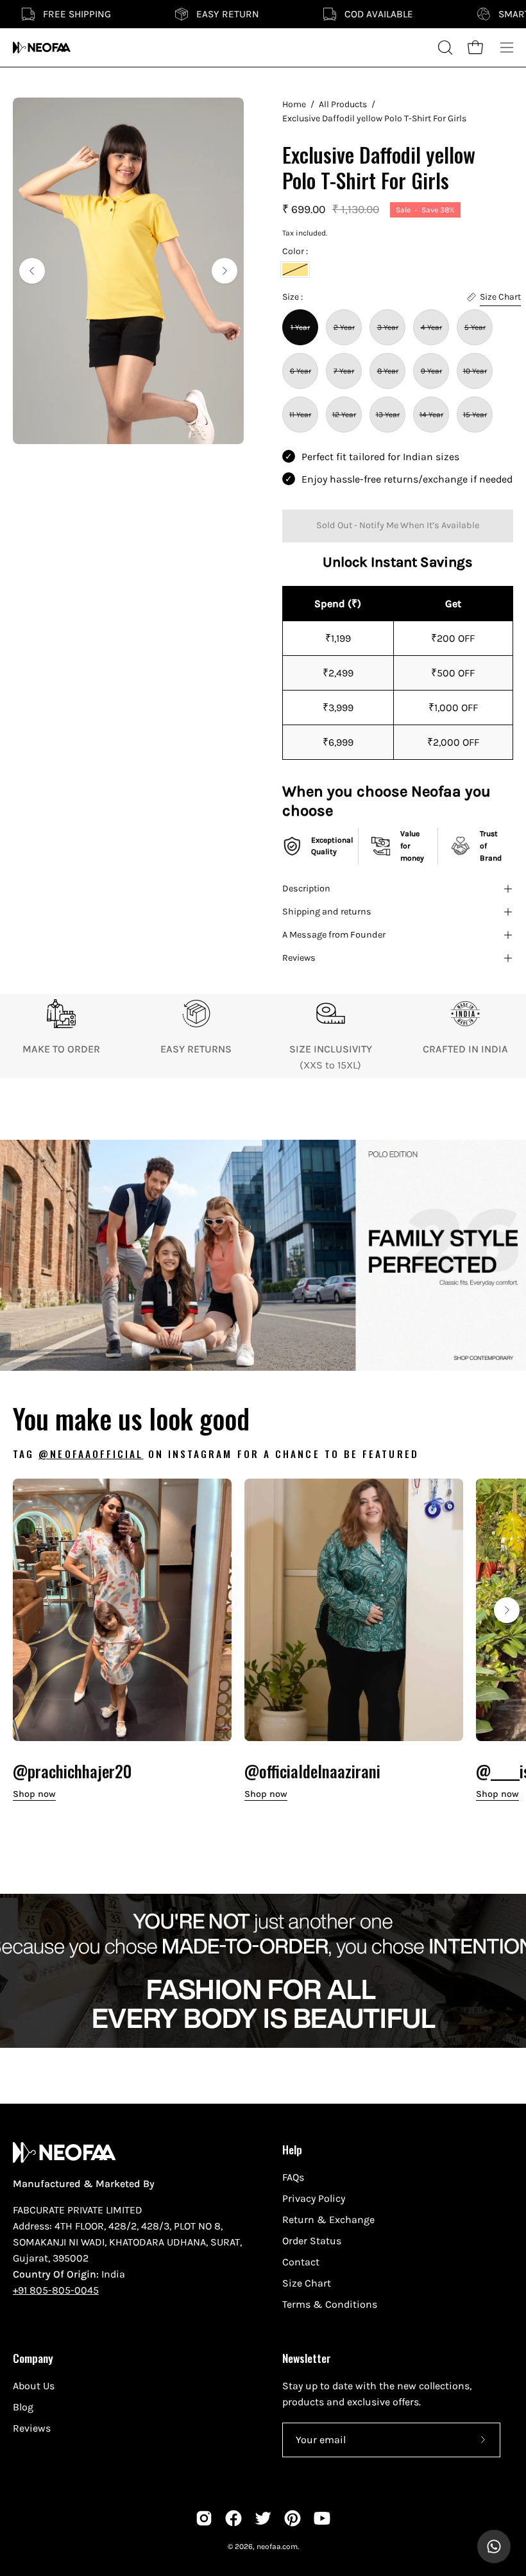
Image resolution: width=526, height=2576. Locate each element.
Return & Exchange (328, 2220)
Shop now (34, 1794)
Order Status (312, 2241)
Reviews (299, 958)
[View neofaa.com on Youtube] (322, 2518)
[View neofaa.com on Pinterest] (293, 2518)
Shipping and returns (327, 912)
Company (33, 2358)
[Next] (225, 271)
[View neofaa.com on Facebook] (233, 2518)
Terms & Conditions (330, 2304)
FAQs (293, 2177)
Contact (301, 2262)
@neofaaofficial (91, 1454)
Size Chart (307, 2283)
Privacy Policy (314, 2198)
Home (294, 104)
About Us (34, 2386)
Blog (23, 2407)
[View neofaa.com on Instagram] (204, 2518)
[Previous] (32, 271)
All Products (343, 104)
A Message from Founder (334, 935)
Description (306, 889)
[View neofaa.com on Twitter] (263, 2518)
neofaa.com (277, 2546)
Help (292, 2149)
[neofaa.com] (42, 47)
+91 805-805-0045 (56, 2290)
